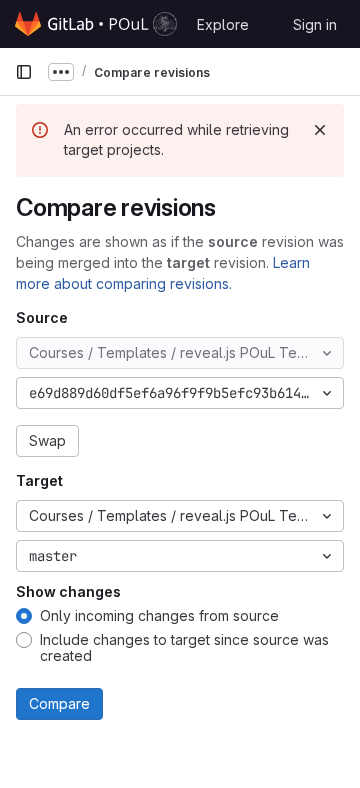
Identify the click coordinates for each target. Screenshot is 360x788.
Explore (223, 24)
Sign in (315, 24)
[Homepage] (96, 24)
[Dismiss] (320, 130)
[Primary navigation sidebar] (24, 72)
